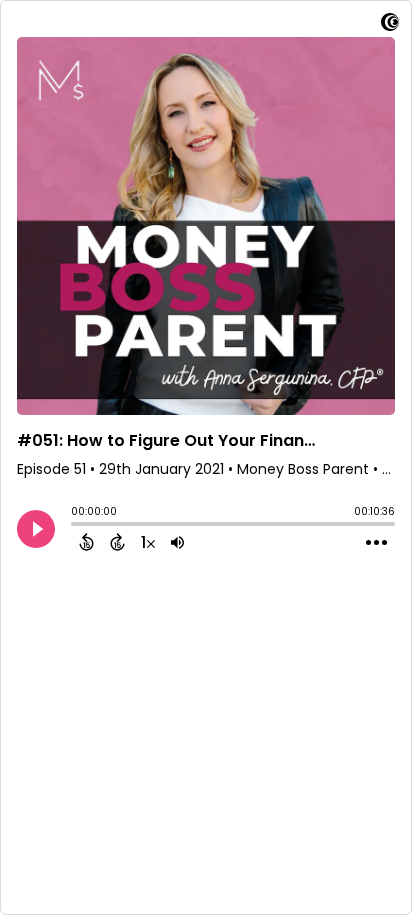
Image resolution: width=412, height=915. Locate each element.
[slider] (76, 526)
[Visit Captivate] (390, 25)
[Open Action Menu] (376, 543)
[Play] (36, 529)
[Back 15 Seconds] (86, 542)
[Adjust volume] (177, 542)
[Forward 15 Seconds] (117, 542)
